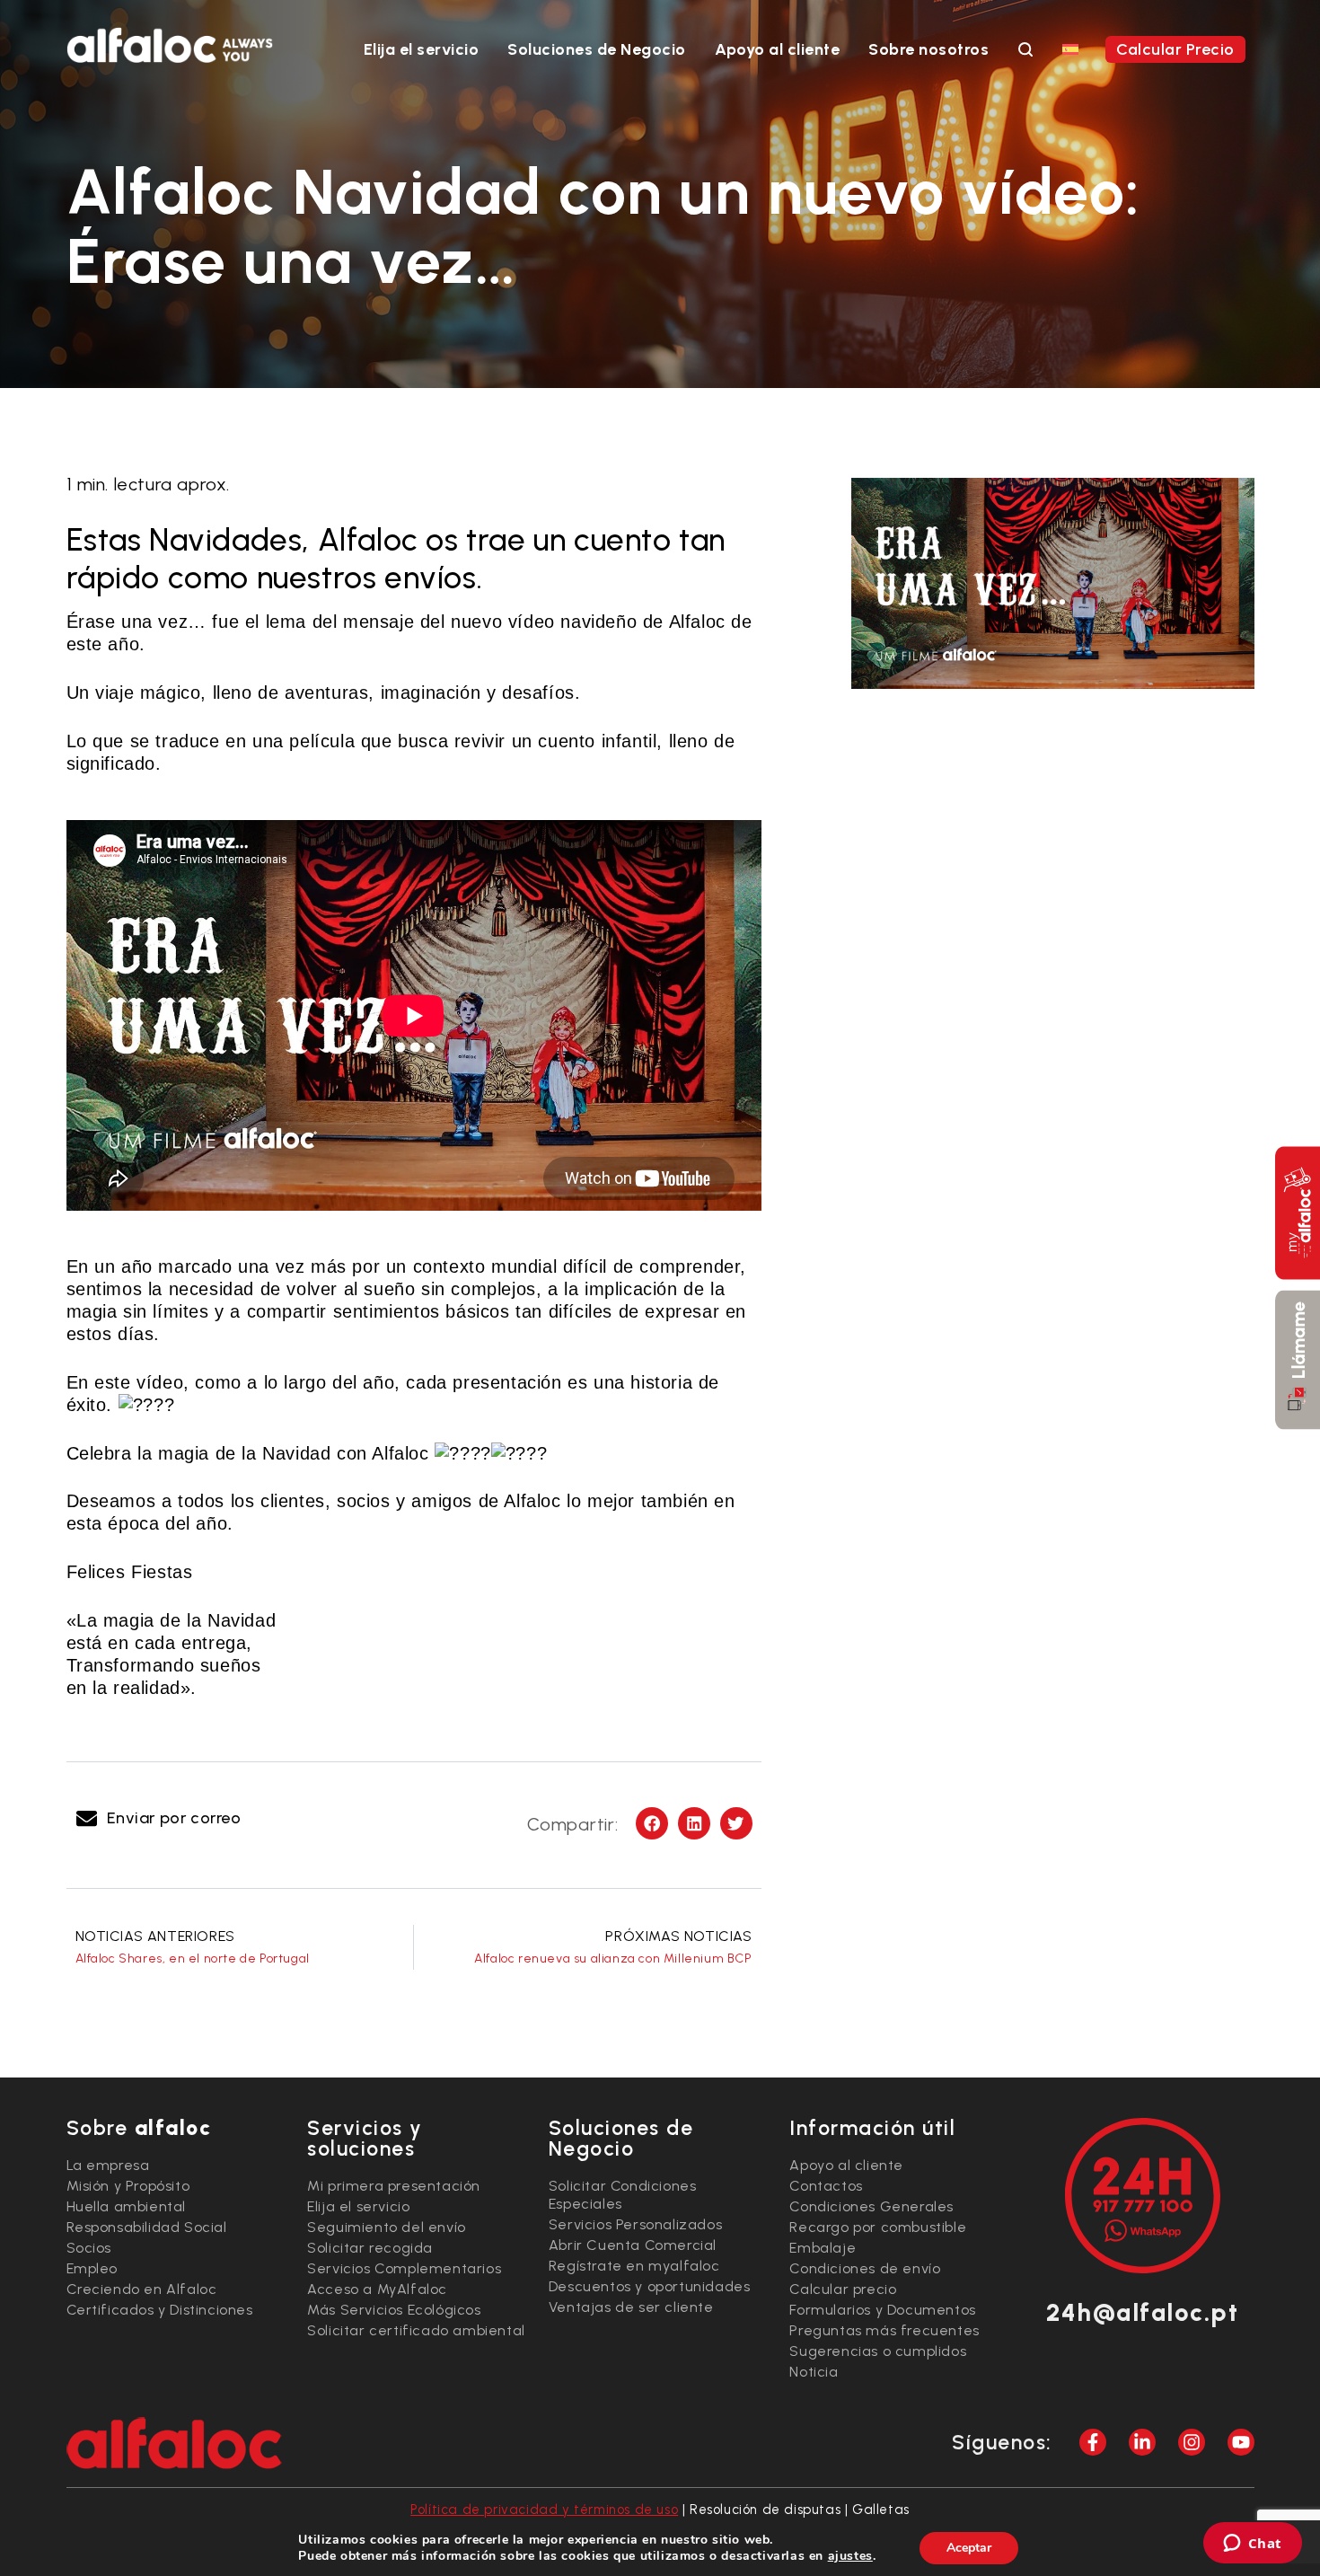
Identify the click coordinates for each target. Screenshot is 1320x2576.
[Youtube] (1241, 2442)
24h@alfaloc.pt (1142, 2312)
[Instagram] (1192, 2442)
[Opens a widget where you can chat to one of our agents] (1252, 2545)
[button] (161, 1818)
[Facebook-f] (1093, 2442)
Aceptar (969, 2548)
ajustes (850, 2556)
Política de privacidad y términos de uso (544, 2510)
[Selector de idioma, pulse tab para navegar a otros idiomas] (1070, 49)
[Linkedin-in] (1142, 2442)
